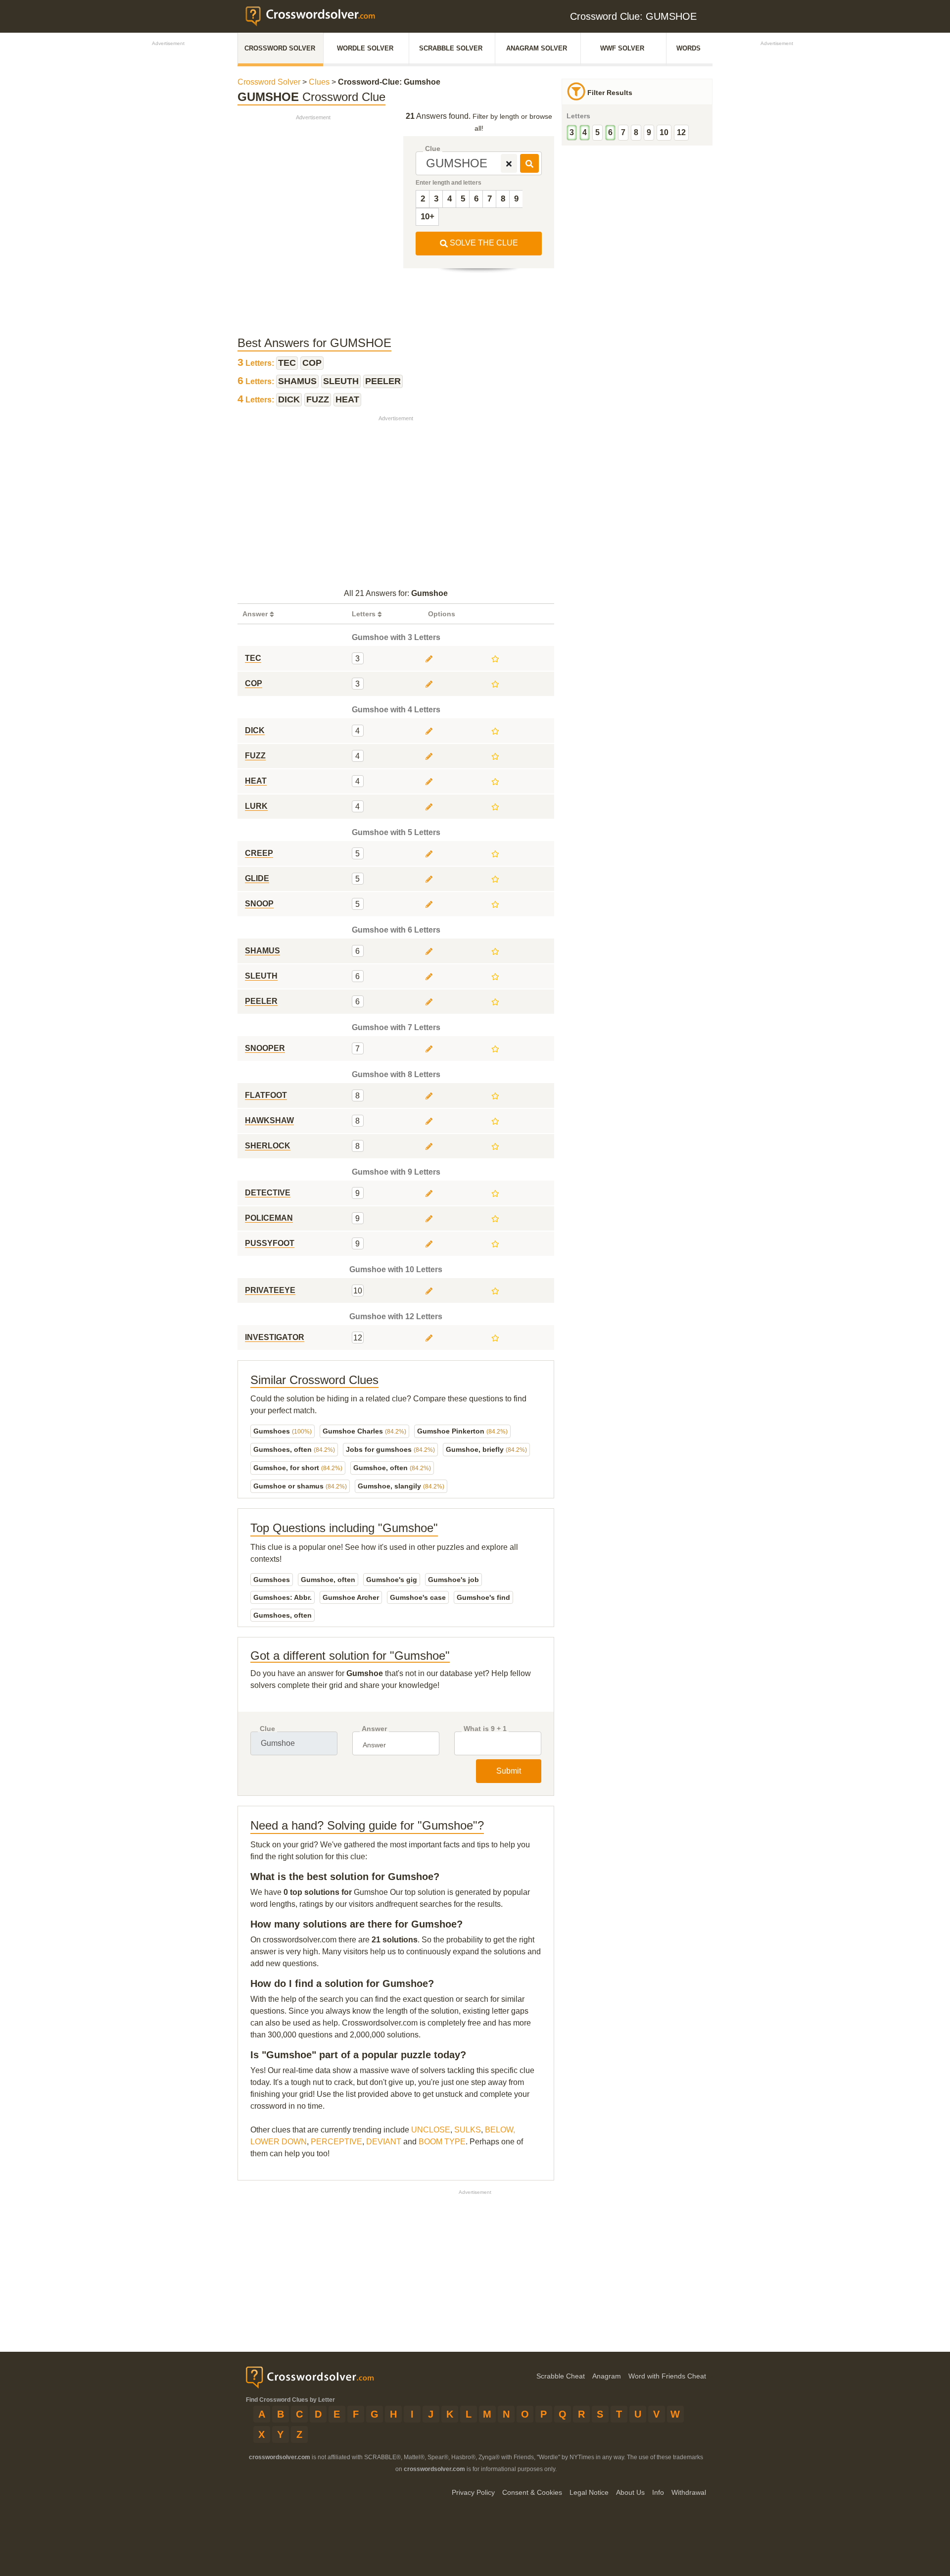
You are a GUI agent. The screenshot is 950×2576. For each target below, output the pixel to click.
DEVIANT (384, 2142)
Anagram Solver (537, 48)
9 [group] (649, 132)
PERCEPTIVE (336, 2142)
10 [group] (664, 132)
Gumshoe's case (418, 1597)
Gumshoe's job (453, 1580)
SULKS (468, 2130)
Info (658, 2492)
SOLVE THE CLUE (483, 243)
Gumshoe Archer (351, 1597)
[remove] (509, 163)
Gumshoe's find (483, 1597)
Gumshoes (283, 1431)
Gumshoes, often (294, 1449)
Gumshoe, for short (298, 1468)
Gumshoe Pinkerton (462, 1431)
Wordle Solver (365, 48)
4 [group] (585, 132)
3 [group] (572, 132)
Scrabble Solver (451, 48)
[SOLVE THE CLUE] (529, 163)
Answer (374, 1729)
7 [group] (623, 132)
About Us (630, 2492)
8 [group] (636, 132)
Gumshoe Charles (364, 1431)
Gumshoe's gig (392, 1580)
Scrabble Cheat (561, 2376)
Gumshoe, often (392, 1468)
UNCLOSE (431, 2130)
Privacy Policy (473, 2492)
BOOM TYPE (442, 2142)
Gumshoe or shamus (300, 1486)
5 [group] (597, 132)
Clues (319, 82)
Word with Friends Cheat (667, 2376)
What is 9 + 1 (485, 1729)
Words (689, 48)
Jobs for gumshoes (390, 1449)
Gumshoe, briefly (486, 1449)
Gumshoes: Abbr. (283, 1597)
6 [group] (610, 132)
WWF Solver (622, 48)
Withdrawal (689, 2492)
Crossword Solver (280, 48)
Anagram (607, 2376)
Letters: (257, 363)
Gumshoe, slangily (401, 1486)
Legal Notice (589, 2492)
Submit (509, 1771)
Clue (433, 149)
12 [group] (681, 132)
